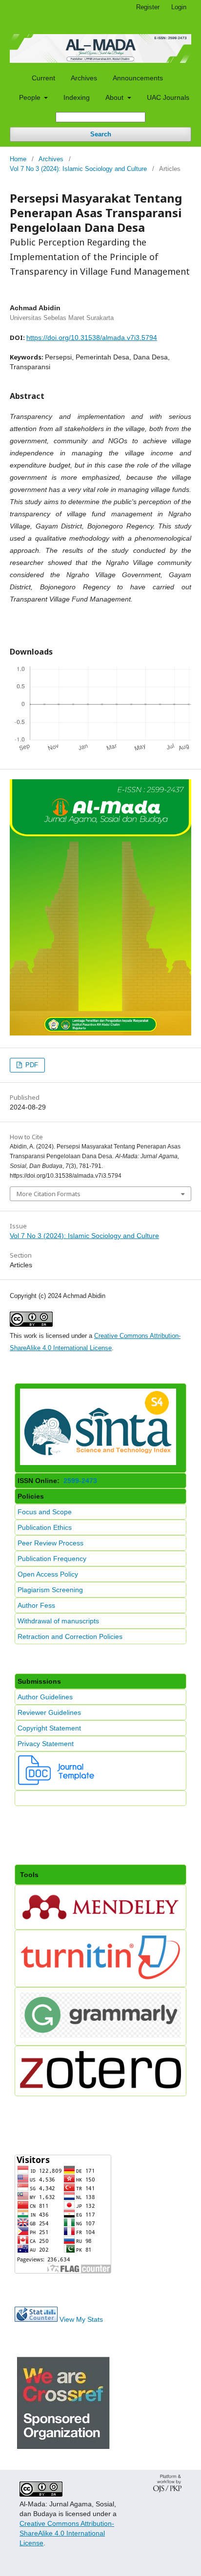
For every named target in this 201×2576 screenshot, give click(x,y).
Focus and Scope (45, 1512)
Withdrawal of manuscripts (58, 1621)
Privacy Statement (46, 1744)
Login (179, 7)
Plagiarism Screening (50, 1590)
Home (18, 159)
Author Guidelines (45, 1697)
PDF (31, 1065)
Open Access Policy (48, 1574)
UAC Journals (168, 97)
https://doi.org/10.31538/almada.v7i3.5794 (92, 338)
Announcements (138, 78)
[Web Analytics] (36, 2319)
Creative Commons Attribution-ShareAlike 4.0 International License (67, 2533)
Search (101, 134)
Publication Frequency (52, 1559)
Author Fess (36, 1605)
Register (148, 7)
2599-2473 (79, 1481)
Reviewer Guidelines (49, 1712)
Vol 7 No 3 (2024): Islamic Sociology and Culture (78, 169)
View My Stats (81, 2319)
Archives (84, 78)
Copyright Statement (49, 1728)
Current (43, 78)
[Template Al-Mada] (57, 1783)
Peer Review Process (50, 1543)
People (31, 97)
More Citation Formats (49, 1194)
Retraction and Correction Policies (70, 1636)
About (115, 97)
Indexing (77, 97)
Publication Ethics (45, 1527)
